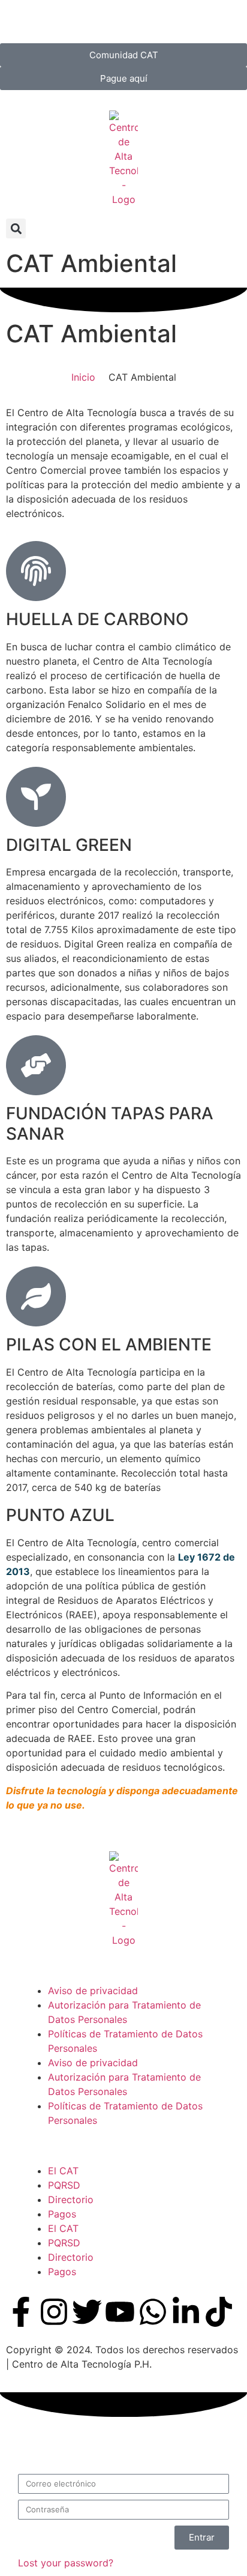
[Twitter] (87, 2312)
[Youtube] (120, 2312)
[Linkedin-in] (186, 2312)
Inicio (83, 377)
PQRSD (64, 2185)
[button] (16, 228)
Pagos (62, 2214)
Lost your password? (66, 2563)
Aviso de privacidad (93, 1991)
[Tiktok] (219, 2312)
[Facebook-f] (21, 2312)
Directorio (71, 2200)
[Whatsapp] (153, 2312)
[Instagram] (54, 2312)
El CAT (63, 2171)
